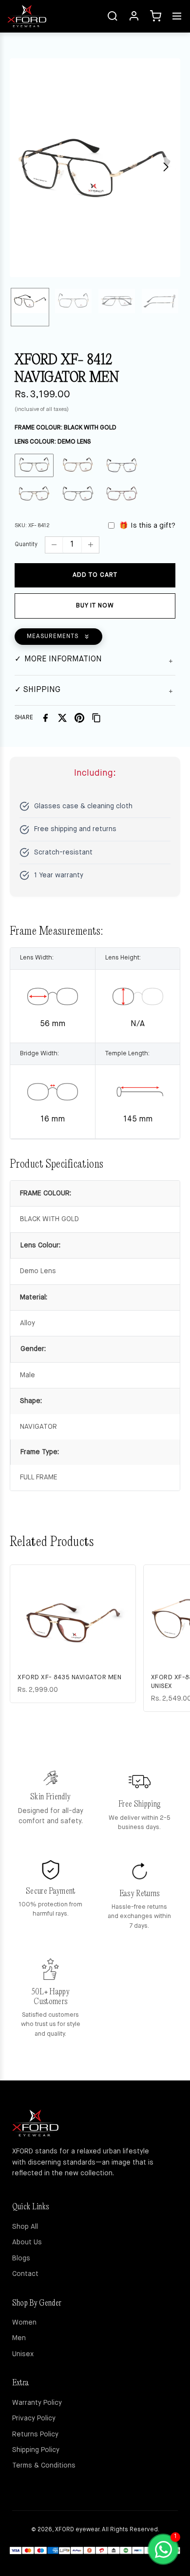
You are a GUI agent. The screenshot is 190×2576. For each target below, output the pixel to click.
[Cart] (155, 16)
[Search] (113, 16)
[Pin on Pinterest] (79, 718)
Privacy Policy (34, 2418)
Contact (25, 2274)
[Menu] (177, 16)
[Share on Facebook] (45, 718)
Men (19, 2338)
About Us (27, 2242)
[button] (166, 167)
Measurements (53, 637)
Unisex (23, 2354)
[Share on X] (62, 718)
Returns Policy (35, 2434)
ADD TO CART (95, 575)
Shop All (25, 2227)
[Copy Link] (96, 718)
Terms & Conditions (44, 2466)
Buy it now (95, 606)
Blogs (21, 2258)
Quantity (26, 545)
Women (24, 2323)
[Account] (134, 16)
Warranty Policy (37, 2403)
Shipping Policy (36, 2450)
